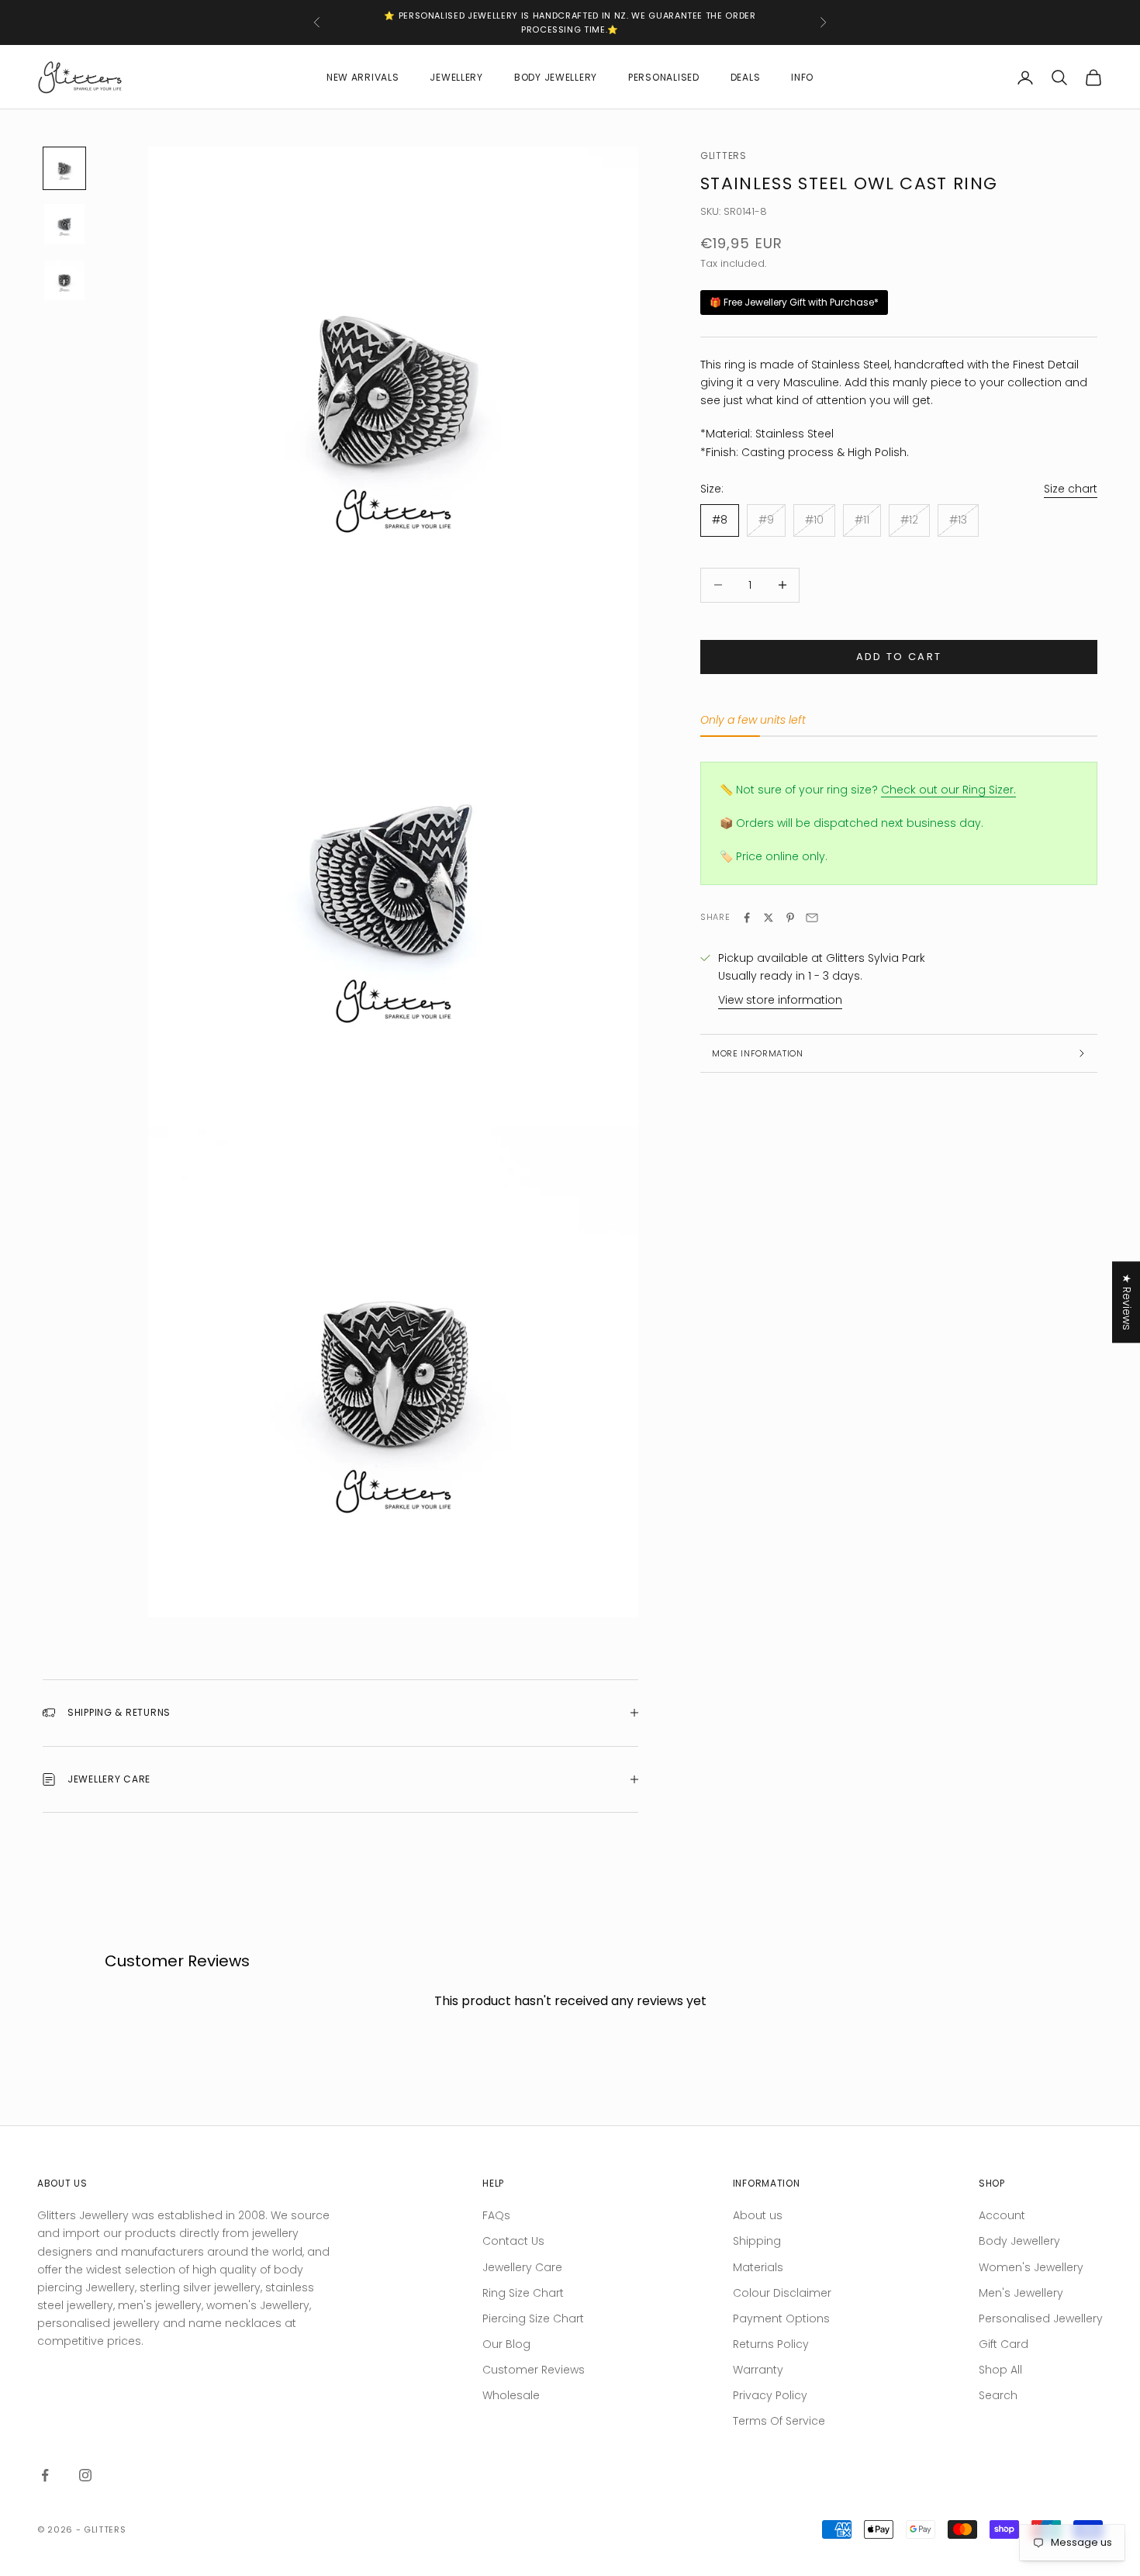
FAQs (496, 2215)
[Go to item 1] (64, 168)
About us (758, 2215)
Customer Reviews (534, 2370)
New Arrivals (363, 77)
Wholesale (511, 2395)
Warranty (758, 2370)
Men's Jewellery (1021, 2293)
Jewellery (456, 77)
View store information (780, 1000)
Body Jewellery (556, 77)
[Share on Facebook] (747, 918)
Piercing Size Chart (533, 2318)
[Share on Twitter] (769, 918)
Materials (758, 2267)
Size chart (1071, 489)
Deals (746, 77)
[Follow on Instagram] (85, 2475)
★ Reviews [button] (1127, 1302)
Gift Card (1004, 2344)
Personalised (664, 77)
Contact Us (513, 2241)
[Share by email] (812, 918)
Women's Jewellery (1031, 2267)
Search (998, 2395)
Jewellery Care (522, 2267)
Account (1002, 2215)
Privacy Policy (770, 2395)
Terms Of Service (779, 2421)
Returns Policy (771, 2344)
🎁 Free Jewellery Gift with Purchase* (794, 303)
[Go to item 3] (64, 280)
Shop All (1000, 2370)
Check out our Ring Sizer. (948, 790)
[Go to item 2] (64, 224)
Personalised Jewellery (1041, 2318)
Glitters (724, 156)
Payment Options (781, 2318)
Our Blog (506, 2344)
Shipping (757, 2241)
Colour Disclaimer (782, 2293)
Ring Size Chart (523, 2293)
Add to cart (899, 657)
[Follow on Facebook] (45, 2475)
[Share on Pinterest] (790, 918)
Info (802, 77)
